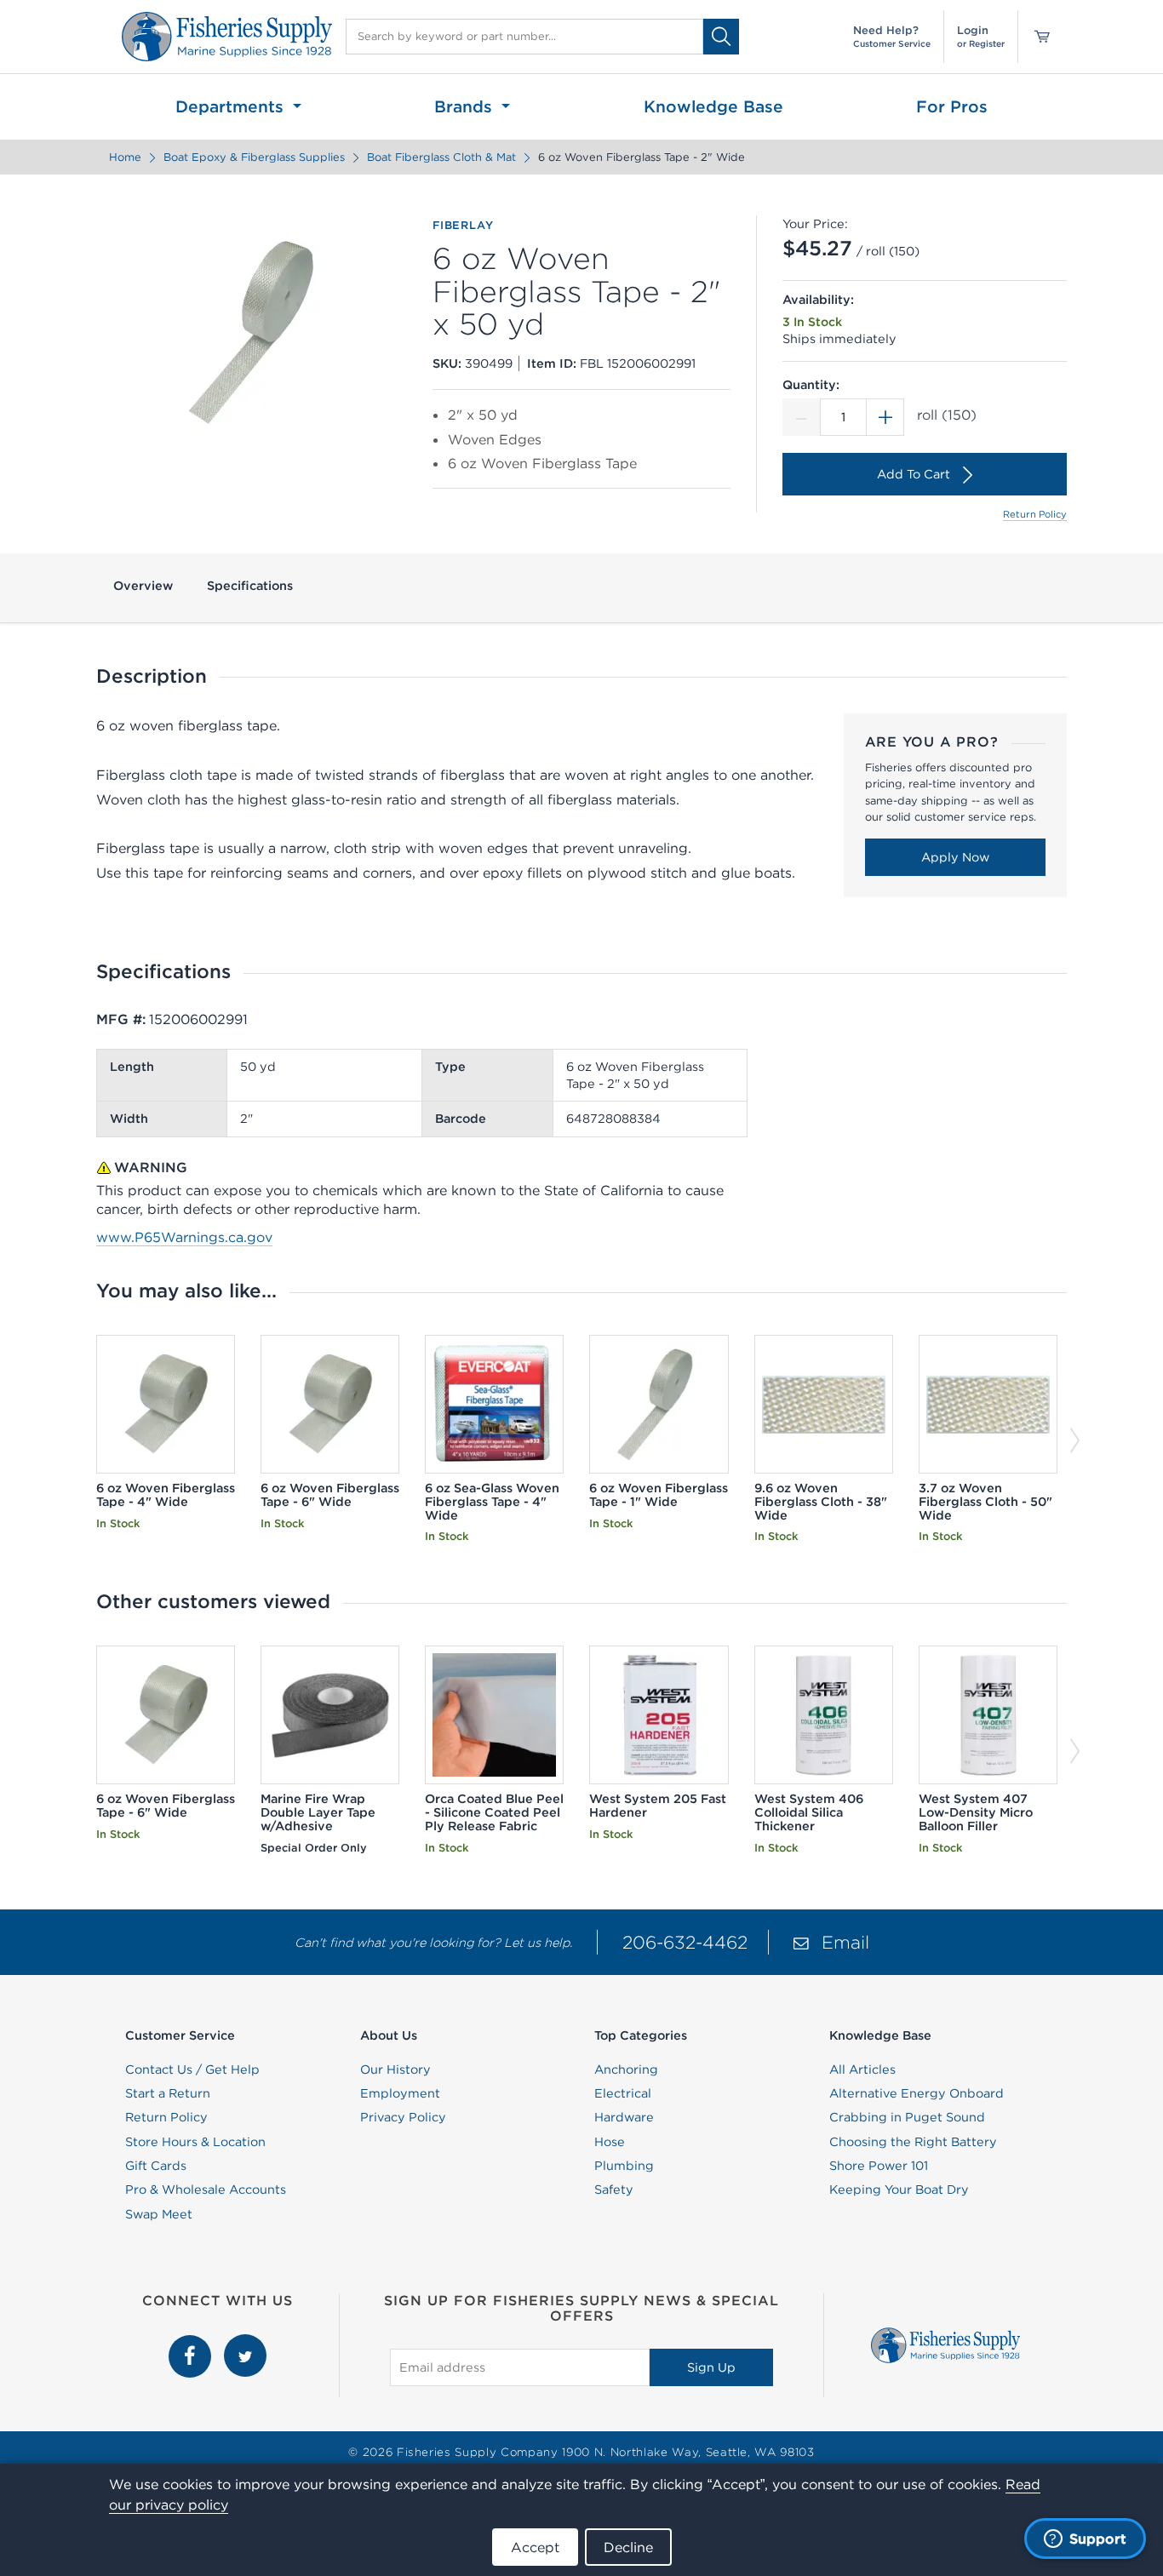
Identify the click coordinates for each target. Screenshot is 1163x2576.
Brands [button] (466, 106)
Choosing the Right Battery (913, 2142)
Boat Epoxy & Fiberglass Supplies (254, 157)
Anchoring (626, 2069)
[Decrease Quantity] (801, 417)
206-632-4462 (685, 1942)
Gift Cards (156, 2166)
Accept (535, 2547)
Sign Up (711, 2367)
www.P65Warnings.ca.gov (184, 1237)
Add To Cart (914, 474)
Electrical (623, 2093)
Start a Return (168, 2093)
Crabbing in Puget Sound (907, 2117)
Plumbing (624, 2166)
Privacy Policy (403, 2117)
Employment (400, 2093)
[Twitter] (245, 2344)
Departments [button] (232, 106)
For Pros (952, 106)
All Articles (862, 2069)
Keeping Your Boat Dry (899, 2190)
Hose (610, 2142)
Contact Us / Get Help (192, 2069)
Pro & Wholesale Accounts (206, 2190)
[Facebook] (192, 2344)
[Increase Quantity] (885, 417)
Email (845, 1942)
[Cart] (1036, 37)
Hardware (624, 2117)
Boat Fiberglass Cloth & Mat (441, 157)
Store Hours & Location (195, 2142)
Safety (614, 2190)
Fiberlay (463, 226)
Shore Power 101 (879, 2166)
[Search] (721, 36)
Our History (395, 2069)
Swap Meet (159, 2214)
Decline (628, 2547)
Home (125, 157)
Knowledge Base (713, 106)
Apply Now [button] (955, 857)
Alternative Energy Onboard (917, 2093)
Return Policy (1035, 514)
